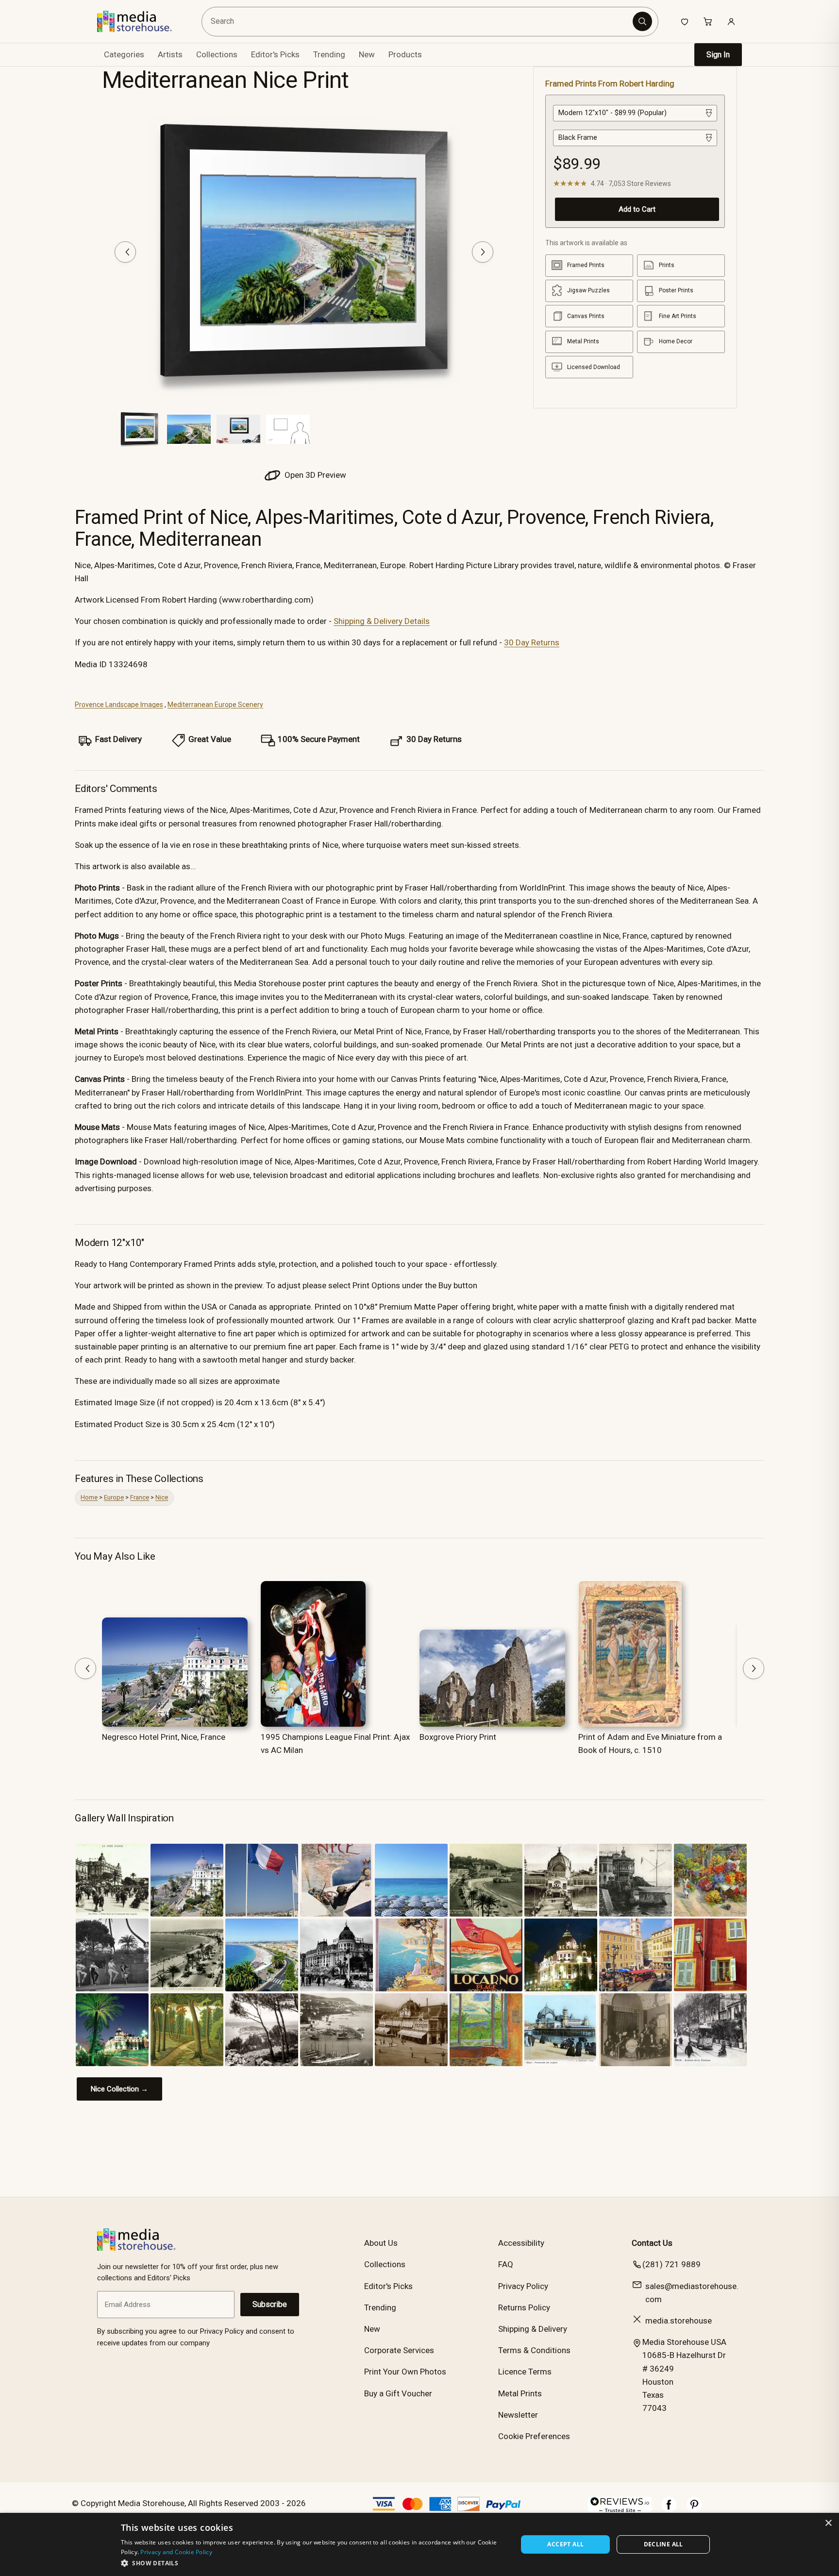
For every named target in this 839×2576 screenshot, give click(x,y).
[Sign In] (731, 21)
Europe (114, 1497)
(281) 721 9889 (671, 2264)
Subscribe (270, 2304)
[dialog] (419, 2544)
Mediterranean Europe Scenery (215, 705)
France (140, 1497)
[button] (313, 2563)
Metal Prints (520, 2393)
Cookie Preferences (534, 2436)
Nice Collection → (119, 2089)
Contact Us (652, 2243)
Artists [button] (170, 54)
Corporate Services (399, 2350)
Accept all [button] (565, 2544)
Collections (217, 54)
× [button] (828, 2523)
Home (89, 1497)
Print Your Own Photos (405, 2372)
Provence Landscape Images (119, 705)
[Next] (483, 252)
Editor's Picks (275, 54)
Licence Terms (525, 2372)
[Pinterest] (694, 2509)
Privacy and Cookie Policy (176, 2552)
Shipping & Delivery (533, 2329)
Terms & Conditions (534, 2350)
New (367, 54)
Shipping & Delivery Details (382, 621)
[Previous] (125, 252)
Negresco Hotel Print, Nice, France (164, 1737)
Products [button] (405, 54)
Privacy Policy (523, 2286)
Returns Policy (524, 2307)
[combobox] (419, 22)
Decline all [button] (663, 2544)
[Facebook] (669, 2509)
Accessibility (521, 2243)
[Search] (642, 21)
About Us (381, 2243)
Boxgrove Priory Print (458, 1737)
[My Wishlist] (685, 21)
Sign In (718, 55)
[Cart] (708, 21)
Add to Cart (637, 209)
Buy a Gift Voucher (398, 2393)
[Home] (142, 21)
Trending (329, 54)
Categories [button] (124, 54)
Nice (162, 1497)
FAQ (506, 2264)
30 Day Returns (532, 642)
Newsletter (518, 2415)
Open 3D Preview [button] (314, 475)
